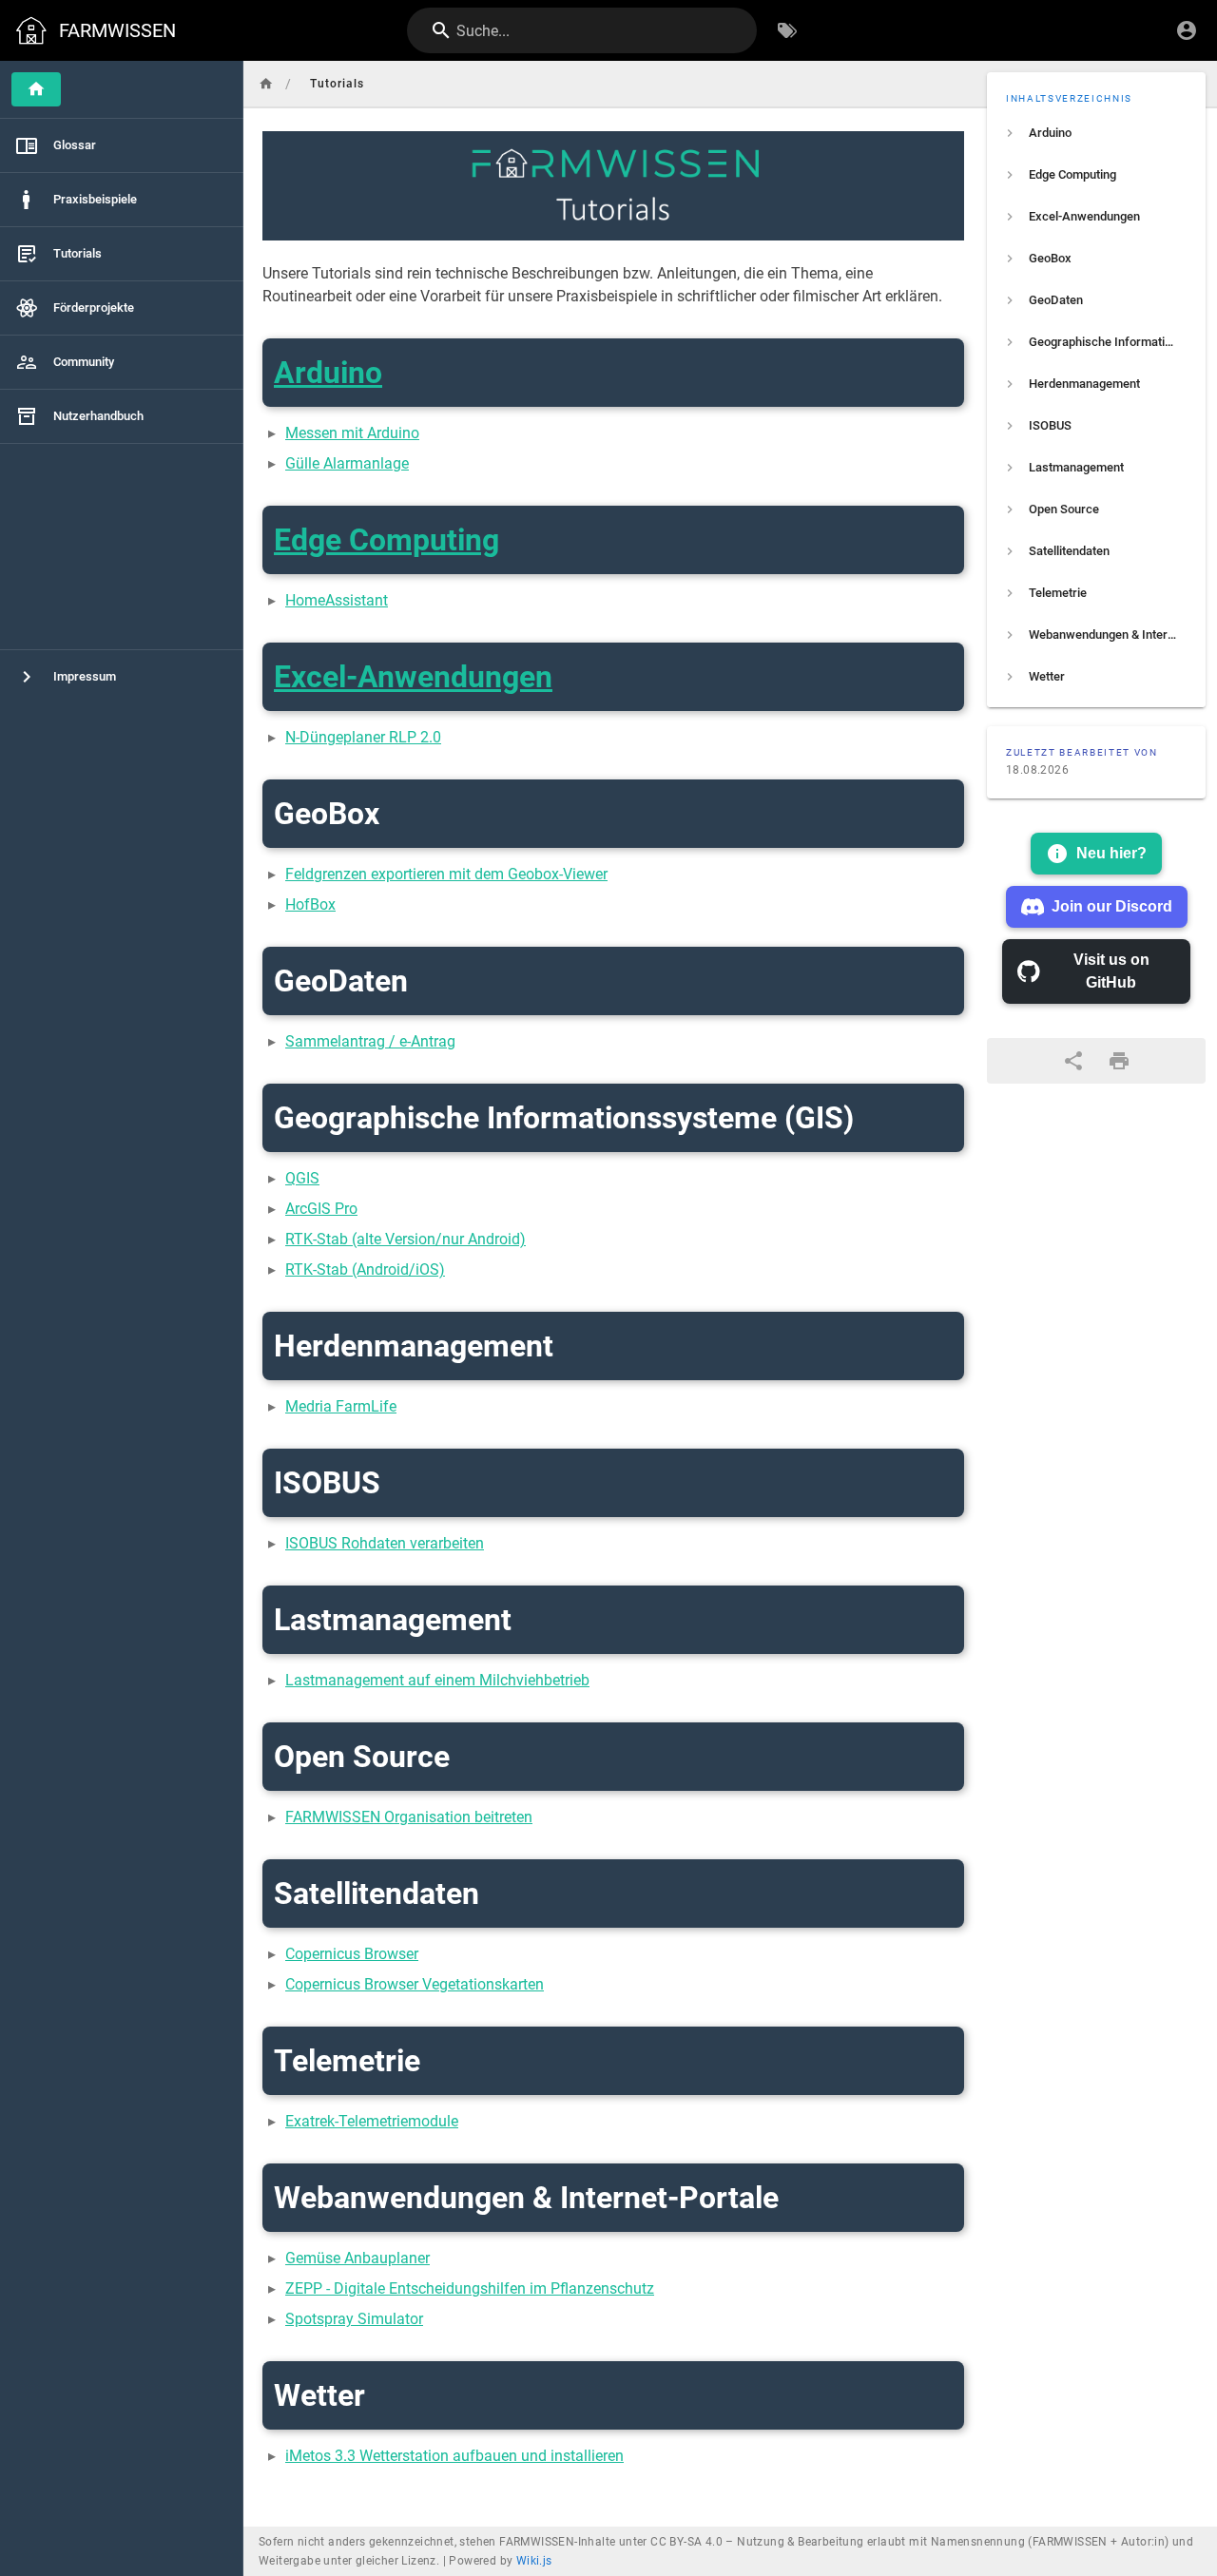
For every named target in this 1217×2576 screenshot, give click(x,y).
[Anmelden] (1187, 30)
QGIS (302, 1178)
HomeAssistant (337, 600)
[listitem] (1096, 133)
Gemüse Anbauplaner (357, 2258)
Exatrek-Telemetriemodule (372, 2121)
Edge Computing (386, 540)
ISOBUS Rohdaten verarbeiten (385, 1543)
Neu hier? (1111, 853)
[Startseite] (36, 89)
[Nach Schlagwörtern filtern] (787, 30)
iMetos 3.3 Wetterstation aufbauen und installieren (454, 2456)
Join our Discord (1112, 906)
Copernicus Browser (352, 1954)
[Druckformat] (1119, 1061)
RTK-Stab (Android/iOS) (365, 1269)
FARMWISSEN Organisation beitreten (409, 1817)
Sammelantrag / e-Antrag (370, 1041)
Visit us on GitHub (1111, 971)
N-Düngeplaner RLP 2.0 (363, 737)
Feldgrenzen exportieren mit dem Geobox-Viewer (446, 874)
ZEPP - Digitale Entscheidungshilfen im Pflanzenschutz (470, 2288)
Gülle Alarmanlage (347, 463)
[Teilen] (1073, 1061)
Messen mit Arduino (352, 433)
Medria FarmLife (341, 1406)
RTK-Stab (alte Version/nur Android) (406, 1239)
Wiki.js (534, 2561)
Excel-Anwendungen (413, 677)
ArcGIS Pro (321, 1209)
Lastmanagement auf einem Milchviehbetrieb (437, 1680)
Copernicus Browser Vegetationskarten (415, 1984)
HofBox (310, 904)
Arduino (328, 373)
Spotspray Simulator (354, 2319)
